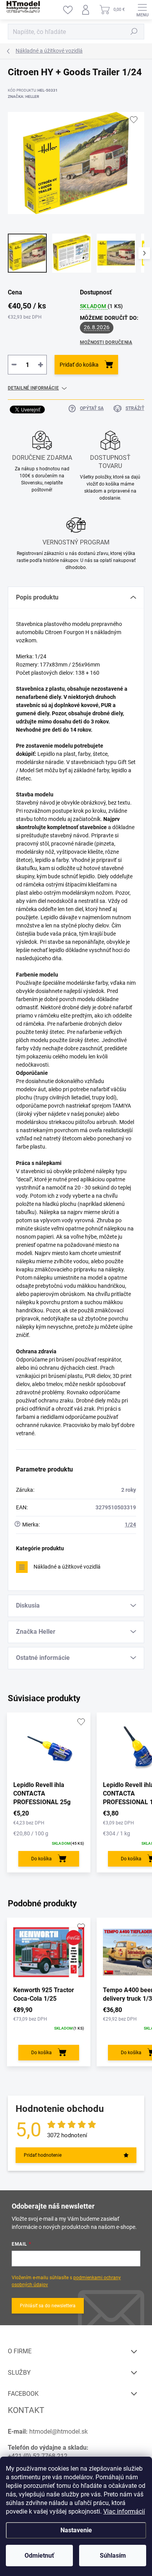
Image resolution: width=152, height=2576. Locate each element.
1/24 (130, 1525)
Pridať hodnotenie (43, 2155)
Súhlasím (113, 2556)
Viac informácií (124, 2511)
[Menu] (142, 10)
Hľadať (134, 32)
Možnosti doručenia (106, 342)
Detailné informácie (33, 388)
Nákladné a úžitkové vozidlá (67, 1567)
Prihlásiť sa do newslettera (48, 2306)
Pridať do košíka (79, 365)
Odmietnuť (39, 2556)
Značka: (23, 97)
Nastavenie (76, 2530)
